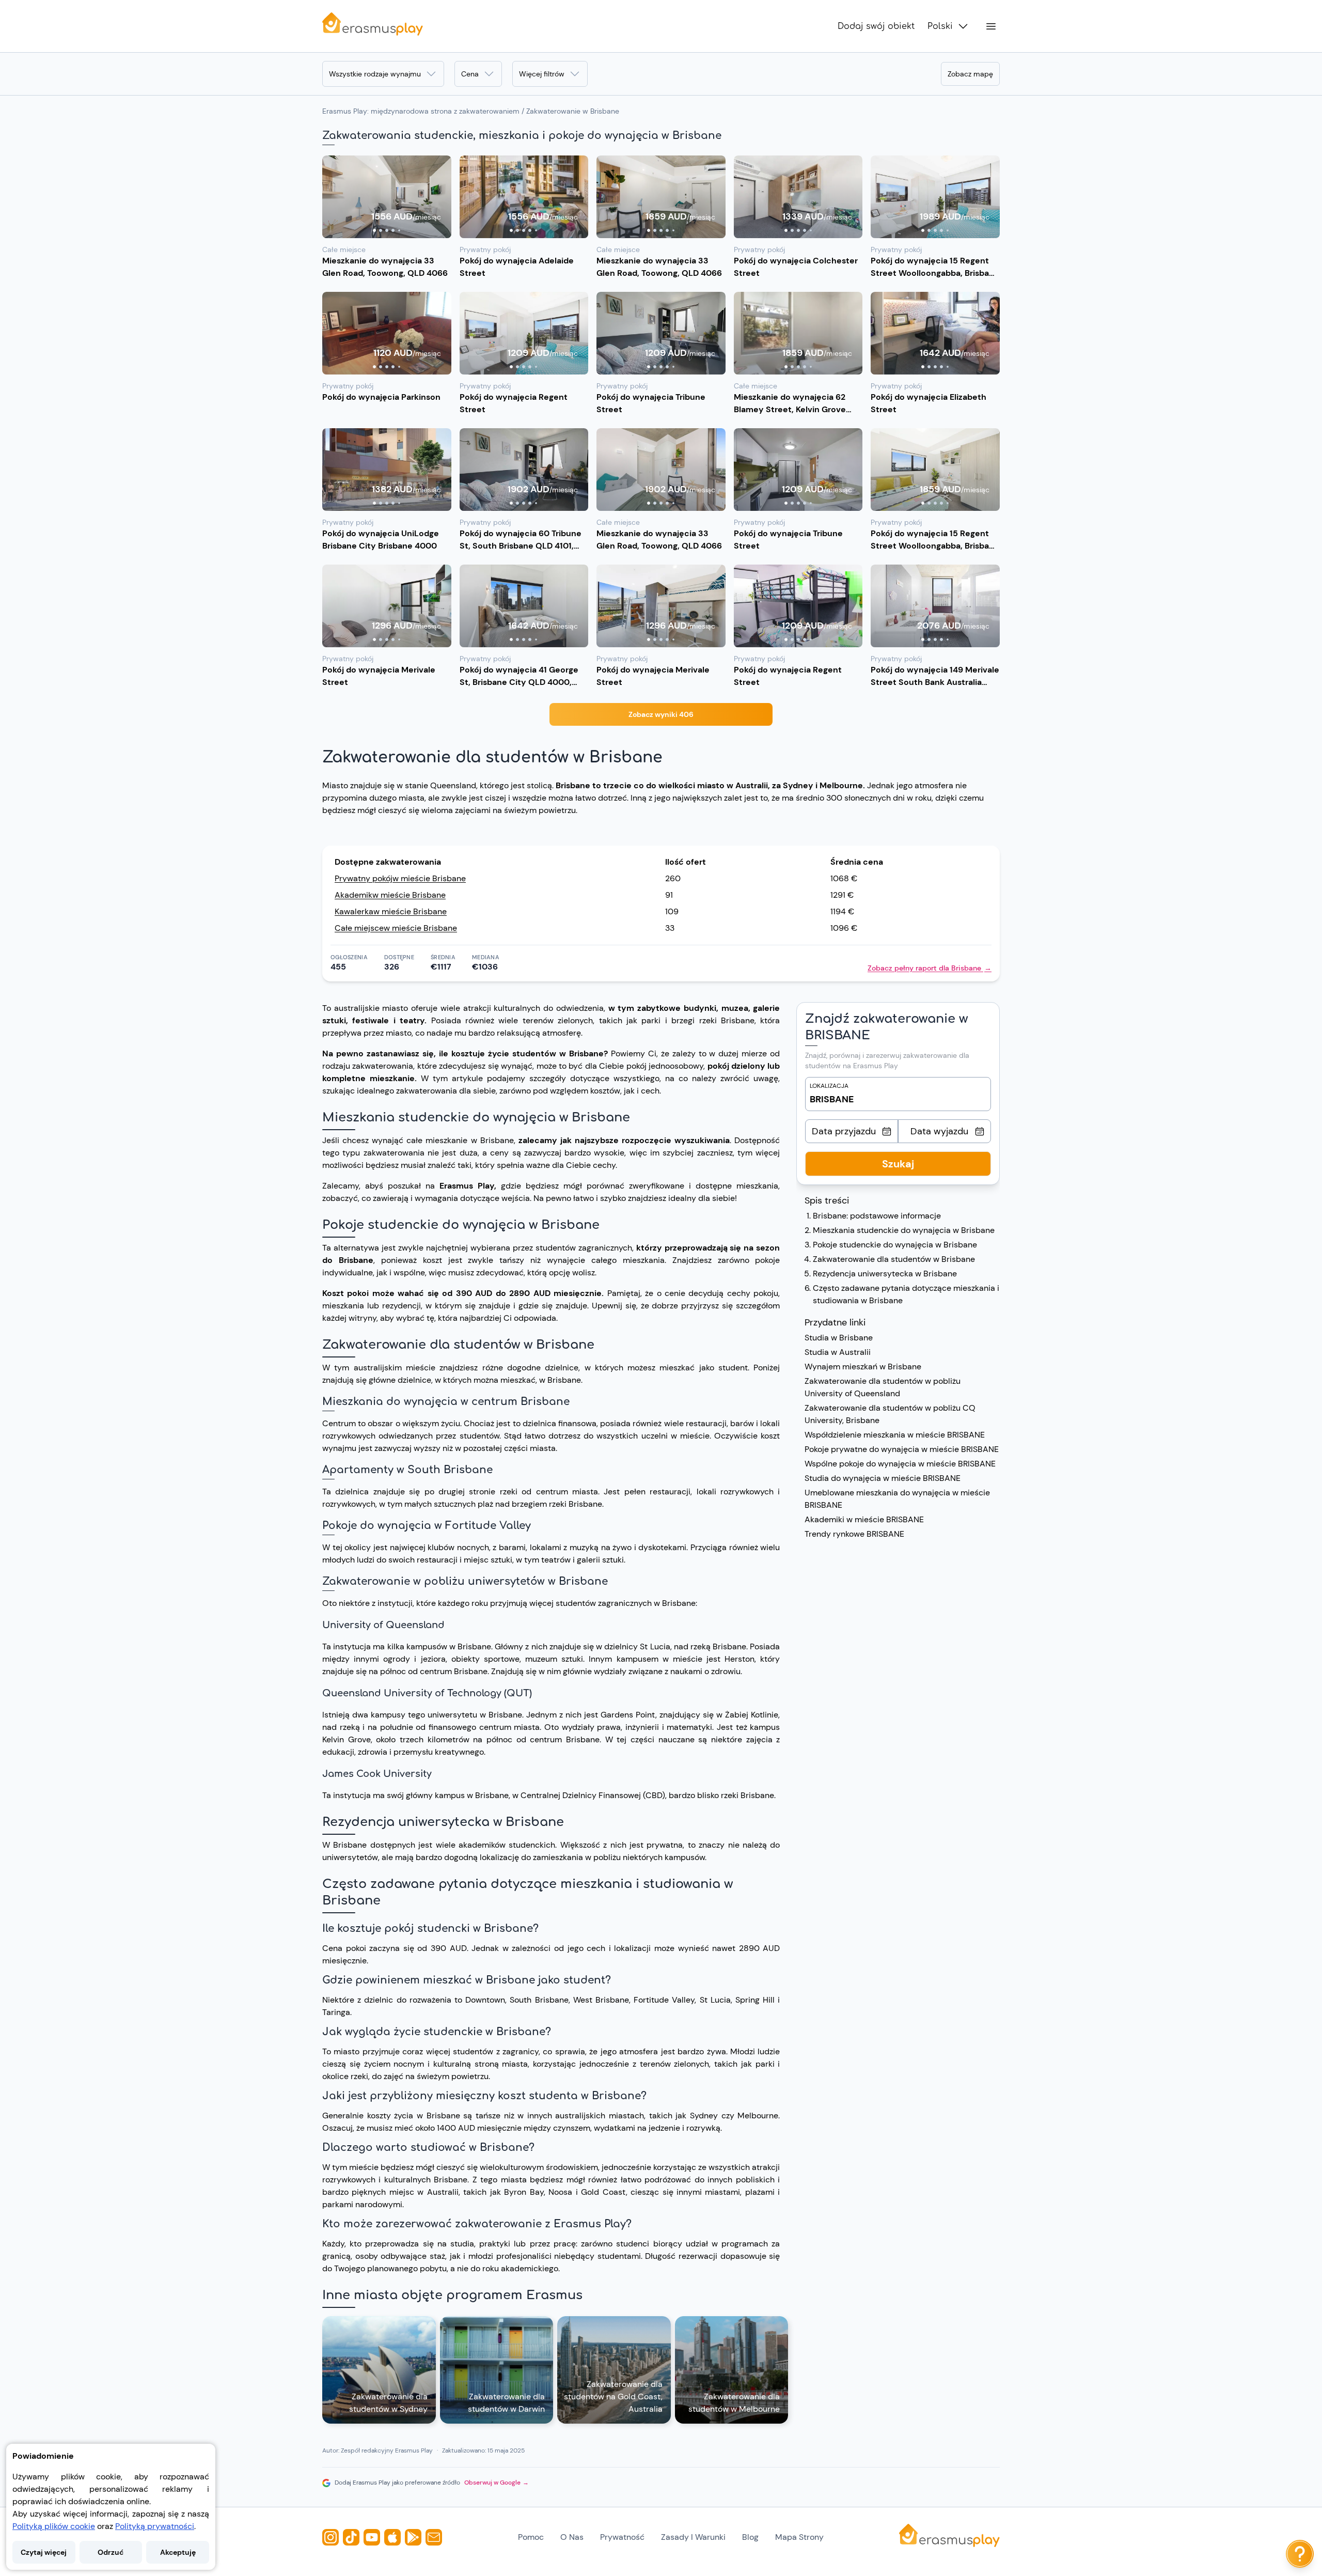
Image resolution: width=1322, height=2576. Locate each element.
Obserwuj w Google (497, 2483)
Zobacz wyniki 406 (661, 714)
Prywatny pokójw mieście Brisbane (400, 878)
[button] (387, 197)
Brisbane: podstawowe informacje (877, 1216)
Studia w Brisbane (839, 1338)
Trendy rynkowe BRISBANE (854, 1534)
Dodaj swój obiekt (876, 26)
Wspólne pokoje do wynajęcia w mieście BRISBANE (900, 1464)
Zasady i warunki (693, 2537)
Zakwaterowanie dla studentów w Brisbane (894, 1259)
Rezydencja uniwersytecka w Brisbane (885, 1274)
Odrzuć (111, 2552)
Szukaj (898, 1164)
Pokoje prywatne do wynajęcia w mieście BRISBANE (902, 1449)
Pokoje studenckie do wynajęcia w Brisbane (895, 1245)
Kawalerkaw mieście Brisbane (391, 911)
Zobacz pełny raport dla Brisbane (930, 968)
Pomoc (531, 2537)
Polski (940, 26)
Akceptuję (178, 2552)
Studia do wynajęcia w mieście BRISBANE (883, 1478)
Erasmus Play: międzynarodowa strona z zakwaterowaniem (421, 111)
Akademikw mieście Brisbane (390, 895)
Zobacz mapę (970, 74)
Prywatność (622, 2537)
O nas (572, 2537)
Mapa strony (799, 2537)
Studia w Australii (838, 1352)
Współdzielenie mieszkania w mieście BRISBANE (895, 1435)
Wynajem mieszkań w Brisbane (863, 1367)
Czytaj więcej (44, 2552)
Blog (750, 2537)
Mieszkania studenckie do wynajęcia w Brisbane (904, 1230)
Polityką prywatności (155, 2526)
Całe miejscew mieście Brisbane (396, 928)
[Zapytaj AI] (1300, 2554)
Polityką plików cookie (54, 2526)
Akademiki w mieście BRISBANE (864, 1519)
